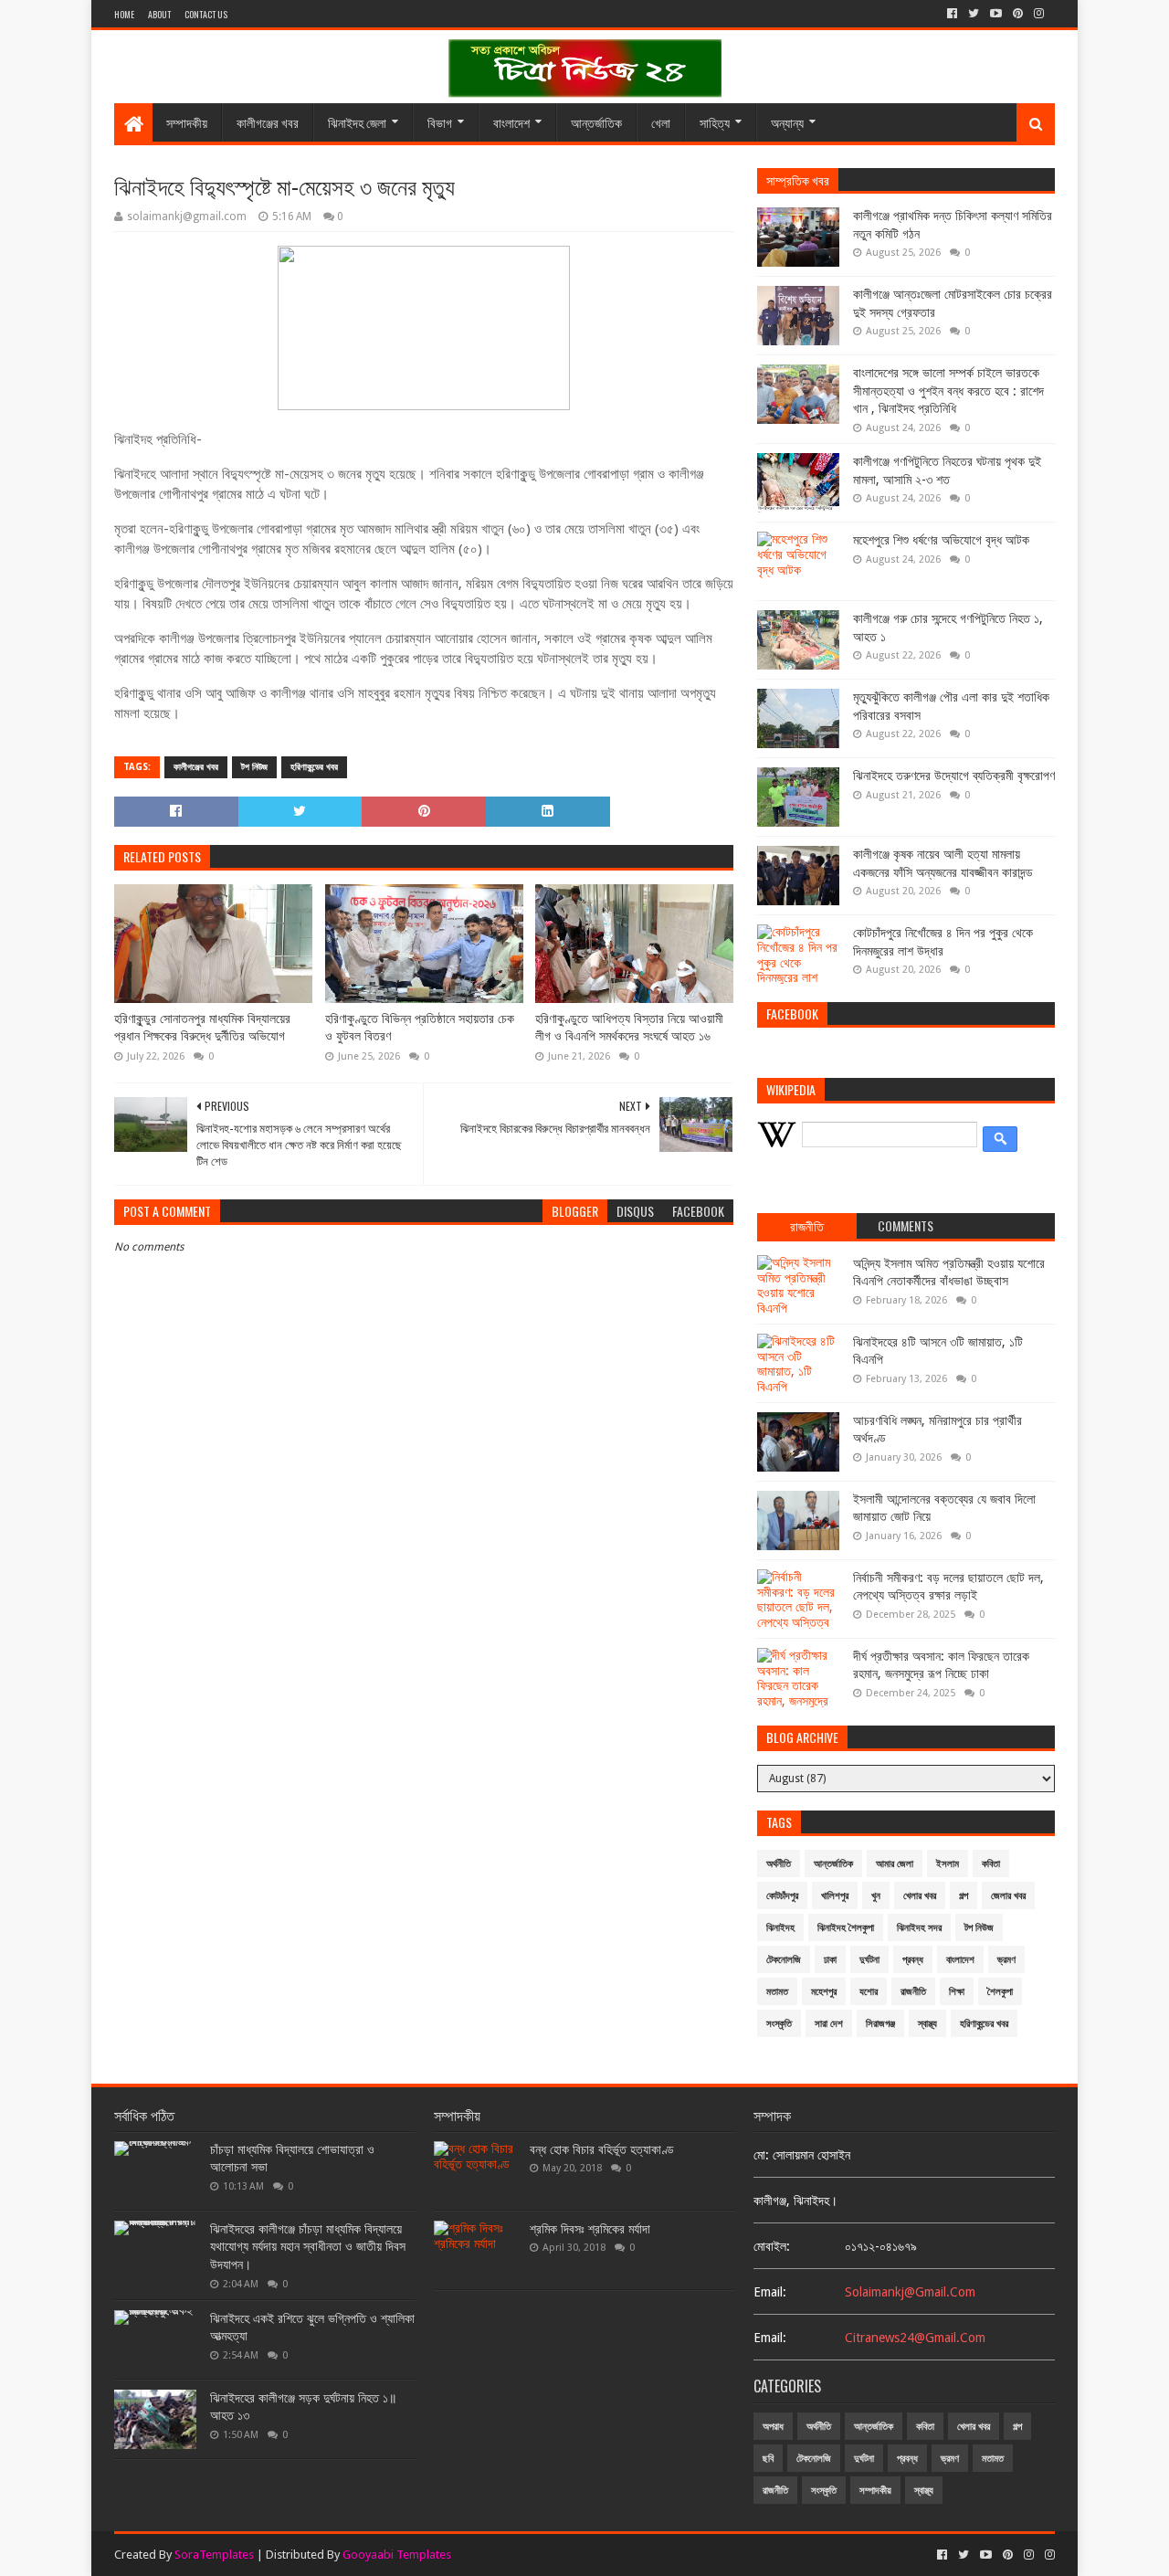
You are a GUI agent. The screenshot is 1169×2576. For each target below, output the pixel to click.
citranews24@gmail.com (915, 2338)
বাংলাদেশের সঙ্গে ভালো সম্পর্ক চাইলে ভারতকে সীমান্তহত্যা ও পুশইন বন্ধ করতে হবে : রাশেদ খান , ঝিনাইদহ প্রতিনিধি (948, 391)
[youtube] (996, 14)
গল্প (964, 1896)
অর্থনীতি (779, 1864)
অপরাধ (773, 2427)
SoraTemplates (214, 2555)
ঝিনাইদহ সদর (919, 1928)
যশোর (869, 1992)
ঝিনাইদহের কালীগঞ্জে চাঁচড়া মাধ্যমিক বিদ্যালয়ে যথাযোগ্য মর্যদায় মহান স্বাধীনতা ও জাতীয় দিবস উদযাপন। (308, 2247)
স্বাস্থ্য (927, 2024)
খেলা (661, 122)
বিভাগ (440, 122)
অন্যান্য (787, 122)
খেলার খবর (920, 1896)
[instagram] (1039, 14)
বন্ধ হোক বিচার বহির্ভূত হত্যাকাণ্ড (602, 2149)
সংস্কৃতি (779, 2024)
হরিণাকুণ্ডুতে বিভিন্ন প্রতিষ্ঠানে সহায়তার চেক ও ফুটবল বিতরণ (420, 1028)
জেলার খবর (1008, 1896)
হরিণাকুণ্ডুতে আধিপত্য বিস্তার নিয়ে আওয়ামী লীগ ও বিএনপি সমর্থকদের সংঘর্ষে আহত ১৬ (629, 1028)
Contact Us (206, 14)
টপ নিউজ (254, 767)
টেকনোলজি (784, 1960)
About (159, 14)
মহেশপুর (824, 1992)
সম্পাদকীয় (187, 122)
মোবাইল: (772, 2246)
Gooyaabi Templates (397, 2555)
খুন (876, 1896)
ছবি (768, 2459)
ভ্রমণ (1006, 1960)
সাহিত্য (715, 122)
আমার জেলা (895, 1864)
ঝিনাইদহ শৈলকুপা (846, 1928)
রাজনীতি (913, 1992)
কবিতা (991, 1864)
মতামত (777, 1992)
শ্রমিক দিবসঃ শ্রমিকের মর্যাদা (590, 2229)
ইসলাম (948, 1864)
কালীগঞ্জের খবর (268, 122)
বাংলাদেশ (511, 122)
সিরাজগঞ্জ (880, 2024)
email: (770, 2292)
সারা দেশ (829, 2024)
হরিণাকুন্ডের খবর (314, 767)
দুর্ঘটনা (869, 1960)
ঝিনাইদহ (780, 1928)
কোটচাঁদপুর (782, 1896)
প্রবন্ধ (913, 1960)
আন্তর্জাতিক (596, 122)
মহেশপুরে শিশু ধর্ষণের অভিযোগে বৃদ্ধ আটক (941, 540)
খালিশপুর (835, 1896)
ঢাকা (830, 1960)
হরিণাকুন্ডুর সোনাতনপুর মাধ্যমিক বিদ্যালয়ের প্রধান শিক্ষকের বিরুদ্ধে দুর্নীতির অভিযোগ (202, 1028)
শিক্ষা (957, 1992)
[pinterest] (1018, 14)
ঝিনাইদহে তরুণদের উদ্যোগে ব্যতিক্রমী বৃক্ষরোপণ (954, 776)
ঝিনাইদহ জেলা (357, 122)
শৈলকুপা (1000, 1992)
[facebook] (952, 14)
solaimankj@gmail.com (910, 2292)
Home (124, 14)
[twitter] (974, 14)
